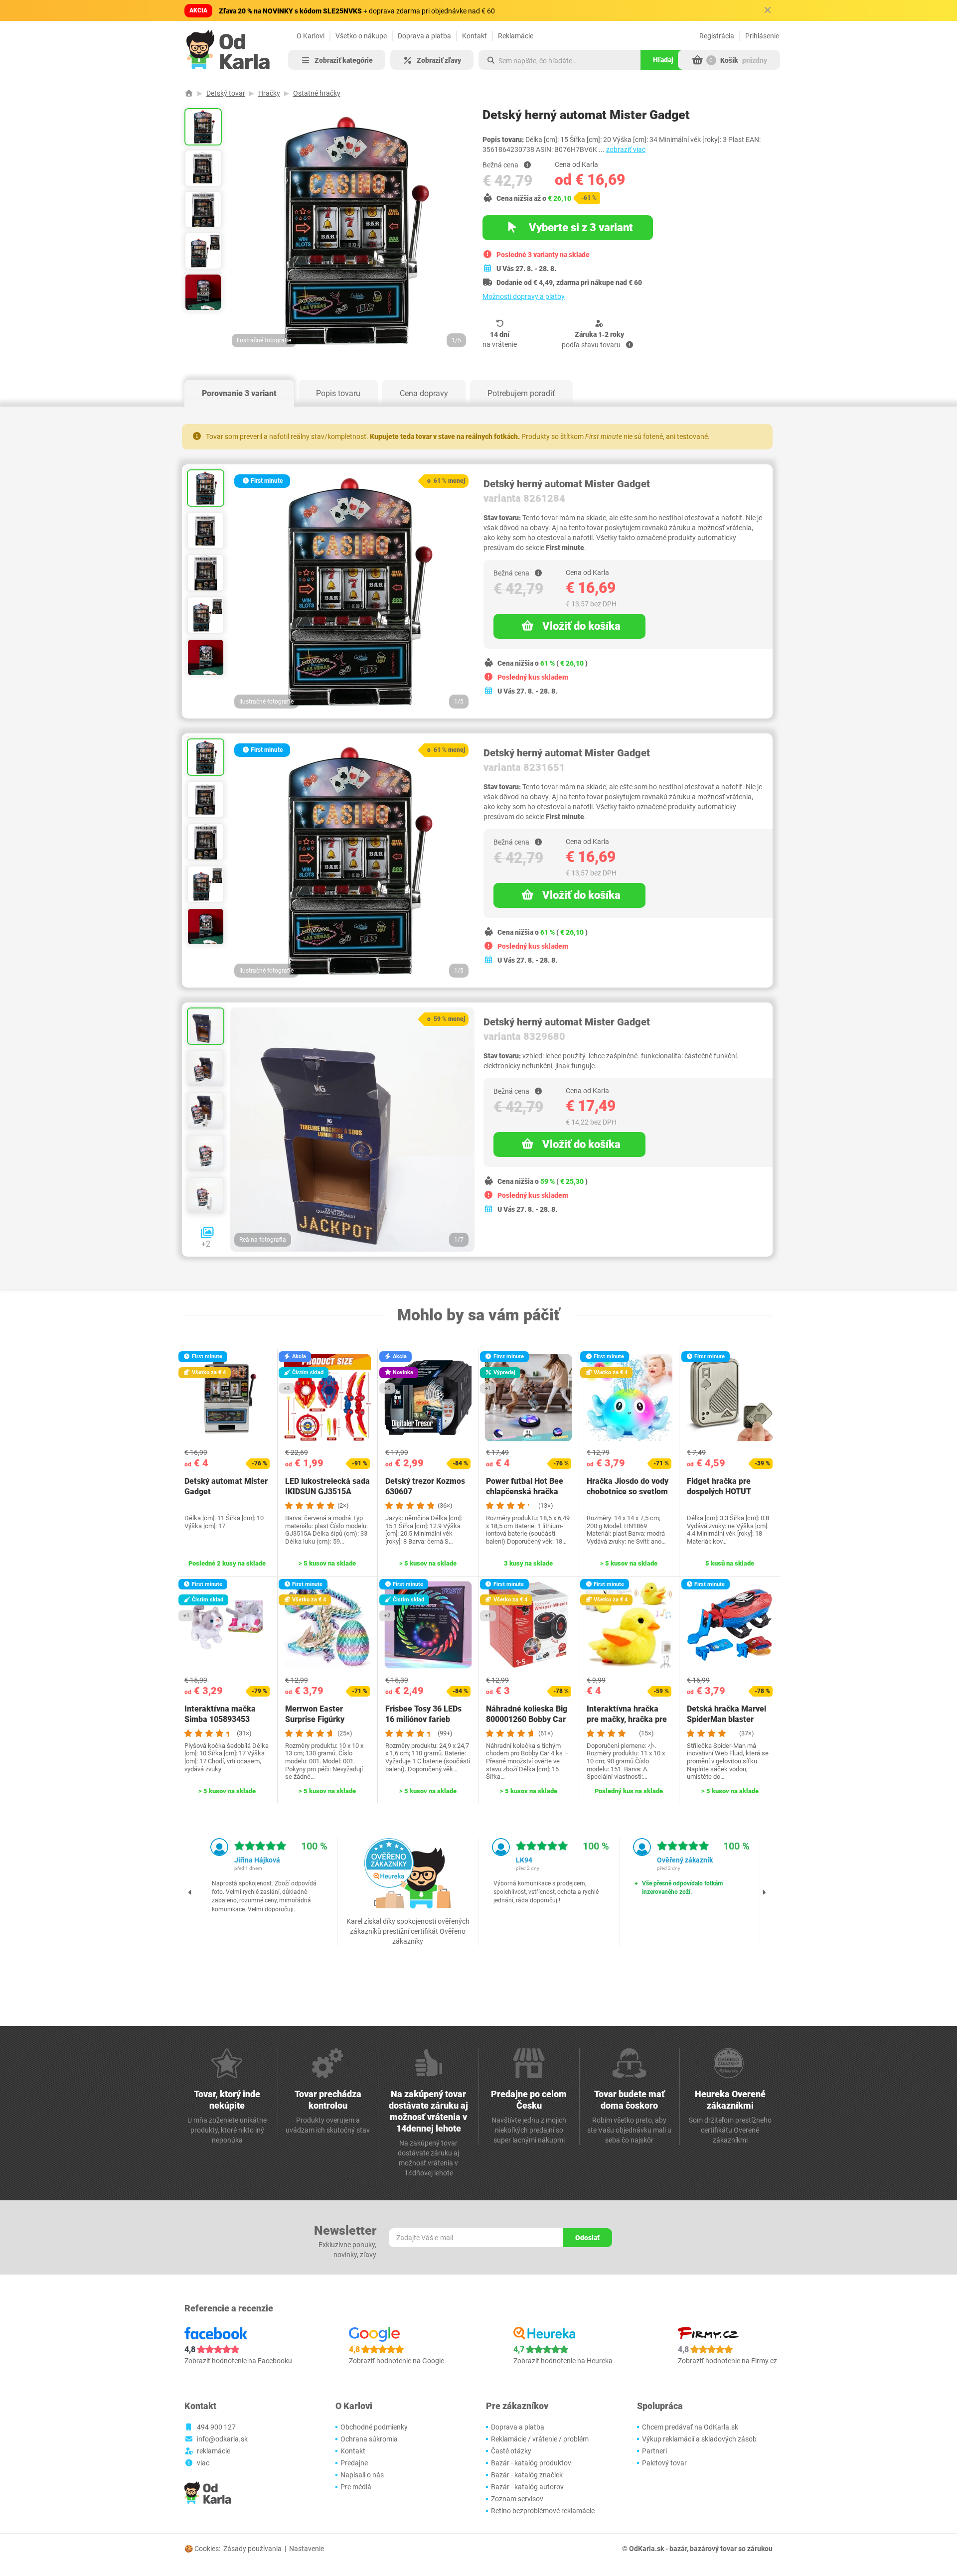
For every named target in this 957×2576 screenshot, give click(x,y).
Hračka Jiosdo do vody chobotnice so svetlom (628, 1486)
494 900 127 (216, 2427)
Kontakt (475, 36)
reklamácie (214, 2451)
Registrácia (717, 36)
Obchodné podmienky (374, 2427)
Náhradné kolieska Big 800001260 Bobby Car (527, 1714)
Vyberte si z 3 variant (580, 227)
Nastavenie (307, 2549)
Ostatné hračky (317, 93)
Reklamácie (516, 36)
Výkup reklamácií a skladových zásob (699, 2439)
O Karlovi (311, 36)
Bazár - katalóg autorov (527, 2487)
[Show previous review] (190, 1892)
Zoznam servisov (517, 2499)
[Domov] (189, 93)
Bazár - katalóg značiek (527, 2475)
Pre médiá (356, 2487)
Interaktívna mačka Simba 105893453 (220, 1714)
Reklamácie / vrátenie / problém (540, 2439)
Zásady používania (252, 2549)
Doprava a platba (424, 36)
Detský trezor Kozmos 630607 (425, 1486)
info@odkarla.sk (222, 2439)
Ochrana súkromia (369, 2439)
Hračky (269, 93)
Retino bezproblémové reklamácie (543, 2511)
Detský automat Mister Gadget (226, 1486)
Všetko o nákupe (361, 36)
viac (203, 2463)
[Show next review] (764, 1892)
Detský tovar (226, 93)
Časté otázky (511, 2451)
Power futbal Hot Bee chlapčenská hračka (525, 1486)
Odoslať (587, 2238)
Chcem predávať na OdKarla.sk (690, 2427)
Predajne (354, 2463)
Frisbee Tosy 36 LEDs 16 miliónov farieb (423, 1714)
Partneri (654, 2451)
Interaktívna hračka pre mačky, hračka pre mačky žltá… (627, 1719)
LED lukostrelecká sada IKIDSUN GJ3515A (327, 1486)
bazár (678, 2549)
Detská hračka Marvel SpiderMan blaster (726, 1714)
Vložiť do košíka (581, 626)
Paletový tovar (664, 2463)
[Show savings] (527, 165)
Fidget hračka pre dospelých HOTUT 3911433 (719, 1492)
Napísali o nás (362, 2475)
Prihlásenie (762, 36)
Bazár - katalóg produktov (531, 2463)
